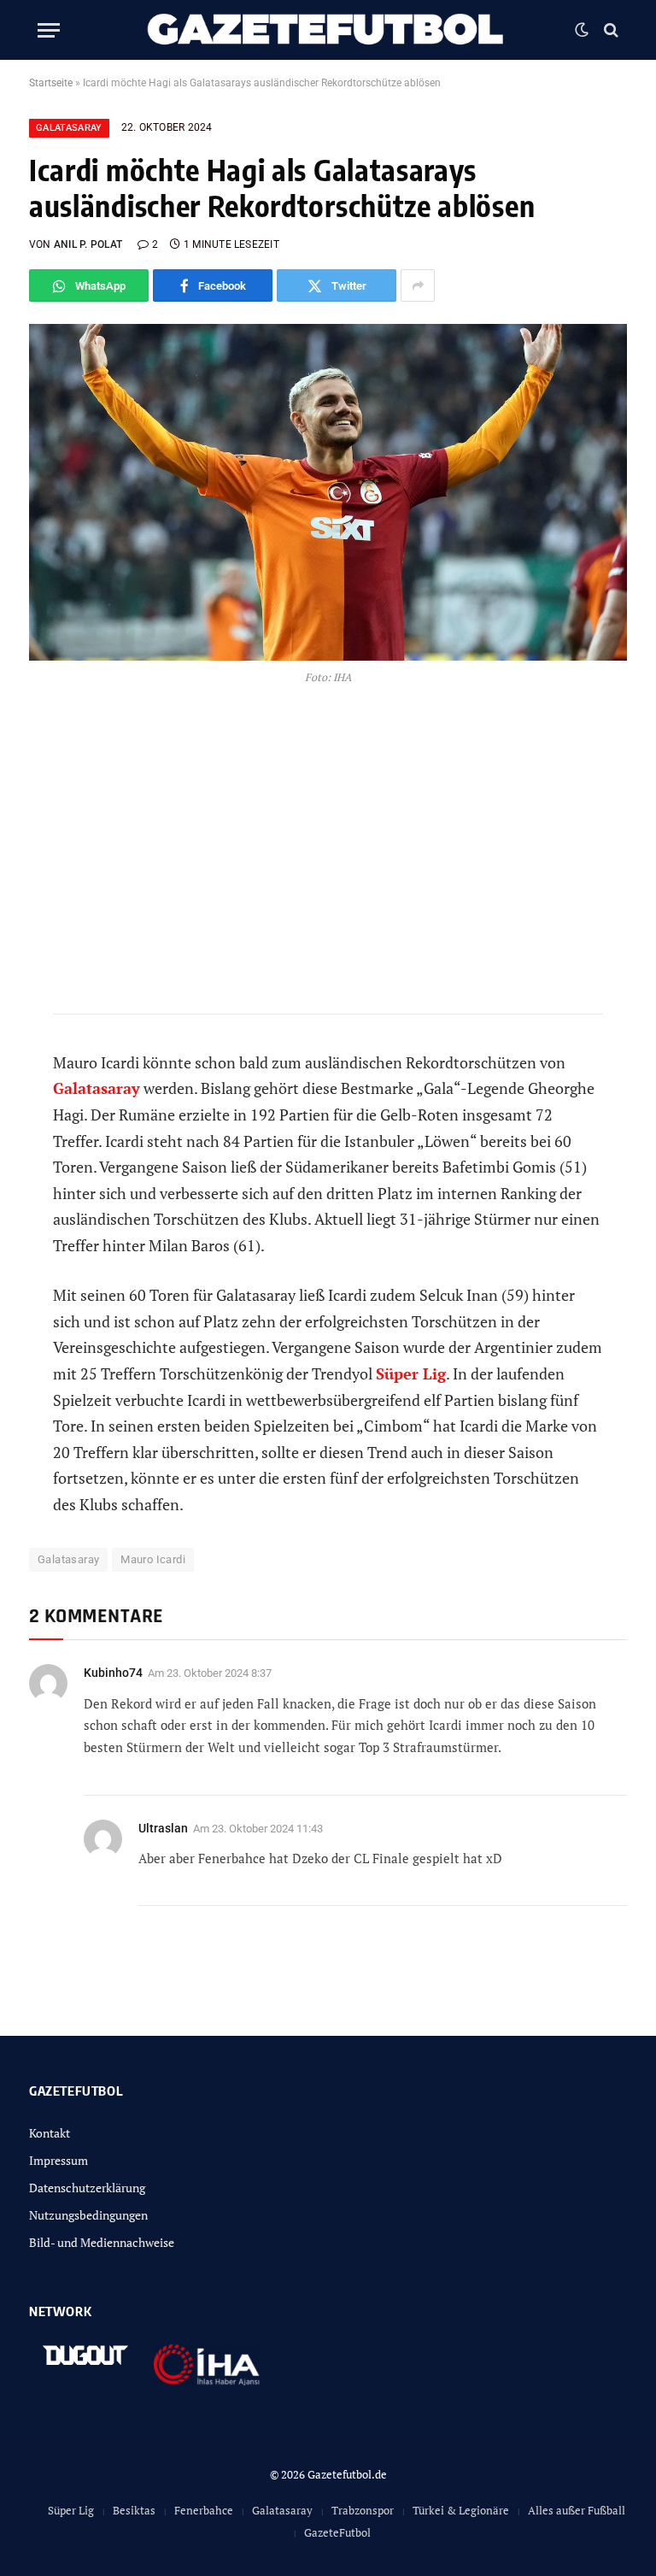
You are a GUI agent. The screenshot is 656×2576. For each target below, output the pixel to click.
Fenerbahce (204, 2510)
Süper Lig (71, 2510)
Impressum (59, 2160)
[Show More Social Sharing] (418, 285)
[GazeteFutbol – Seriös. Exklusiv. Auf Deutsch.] (328, 30)
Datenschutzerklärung (87, 2188)
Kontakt (50, 2133)
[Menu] (49, 30)
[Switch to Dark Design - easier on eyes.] (582, 30)
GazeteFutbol (337, 2532)
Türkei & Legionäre (461, 2510)
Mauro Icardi (153, 1559)
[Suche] (609, 30)
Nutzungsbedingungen (88, 2215)
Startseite (51, 83)
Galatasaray (69, 128)
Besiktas (134, 2510)
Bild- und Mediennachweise (102, 2242)
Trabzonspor (363, 2510)
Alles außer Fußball (577, 2510)
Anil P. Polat (88, 244)
